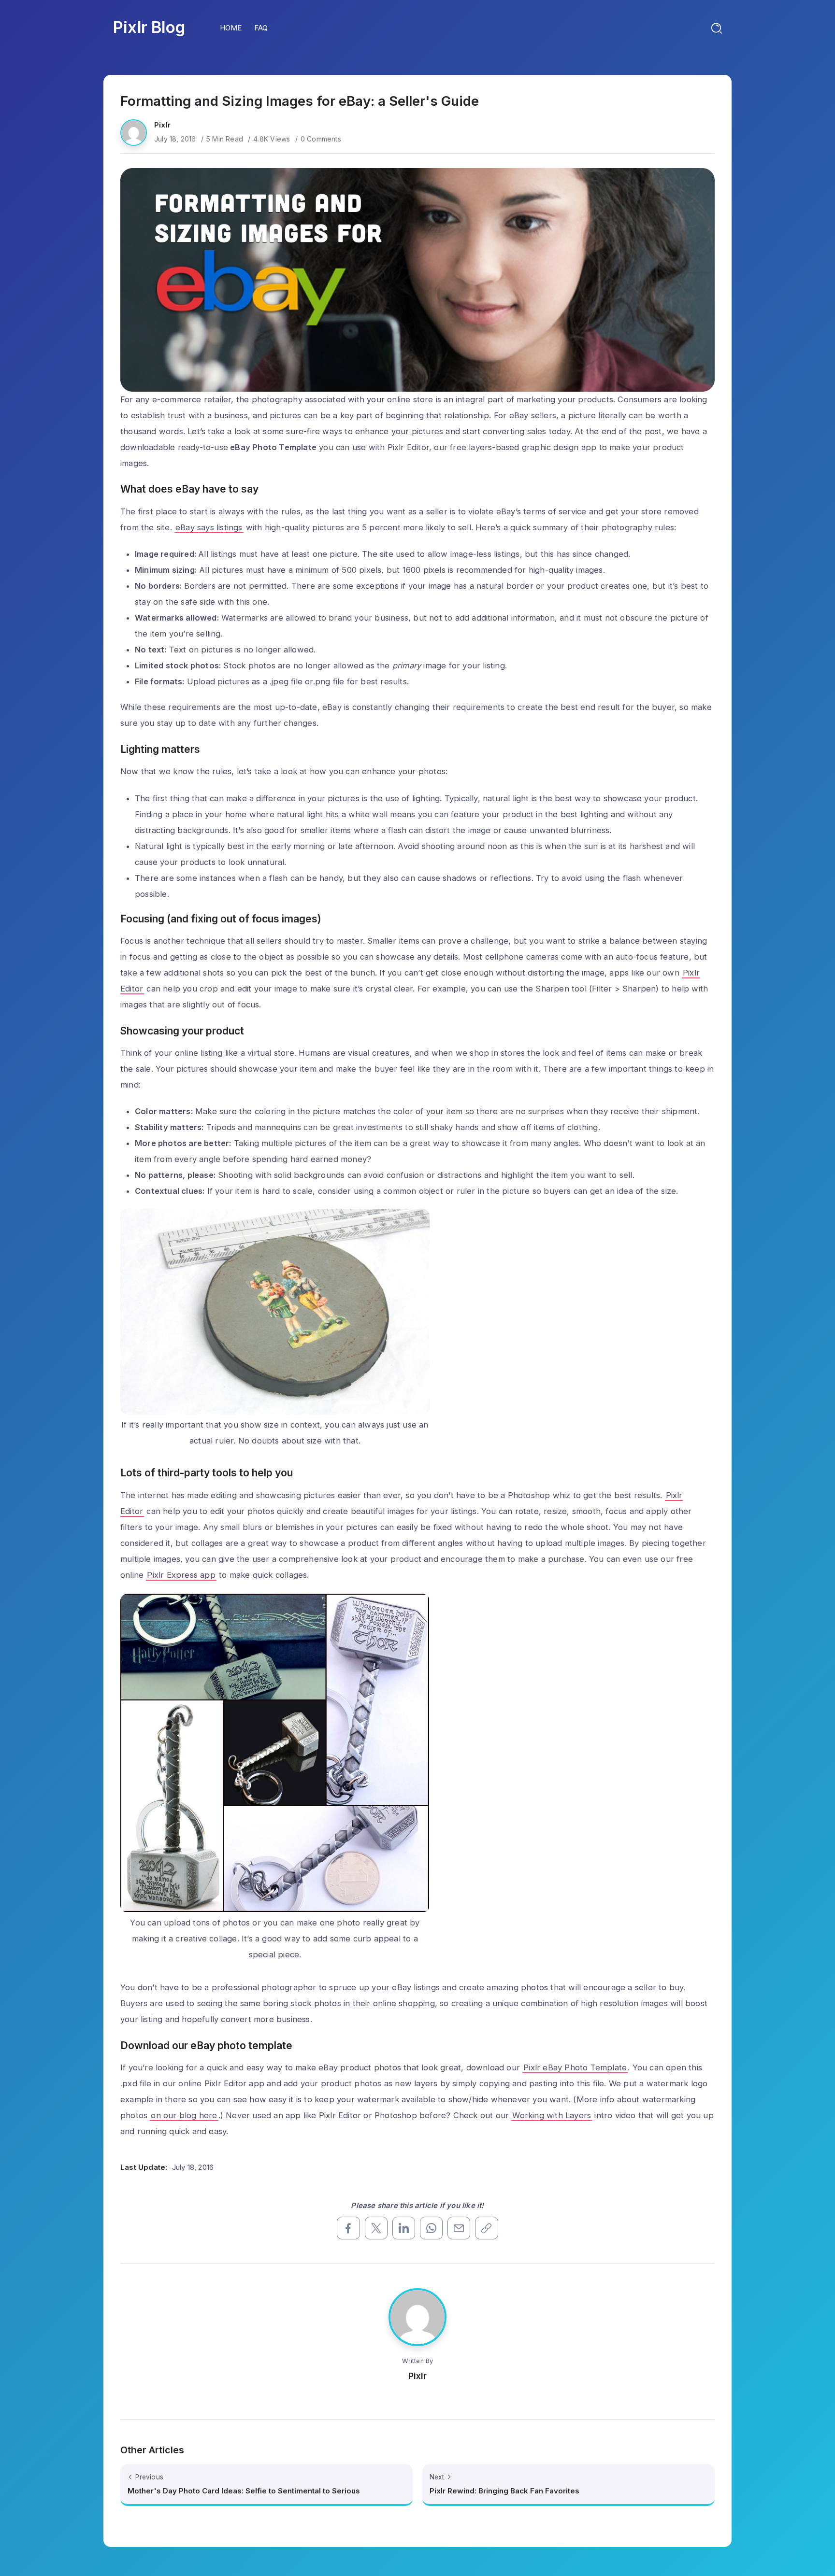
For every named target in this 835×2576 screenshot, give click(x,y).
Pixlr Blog (149, 27)
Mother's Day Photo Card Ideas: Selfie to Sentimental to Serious (244, 2491)
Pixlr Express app (181, 1575)
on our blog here (184, 2115)
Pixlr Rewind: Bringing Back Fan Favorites (504, 2491)
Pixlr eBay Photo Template (575, 2067)
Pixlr (162, 125)
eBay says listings (209, 527)
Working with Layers (552, 2115)
